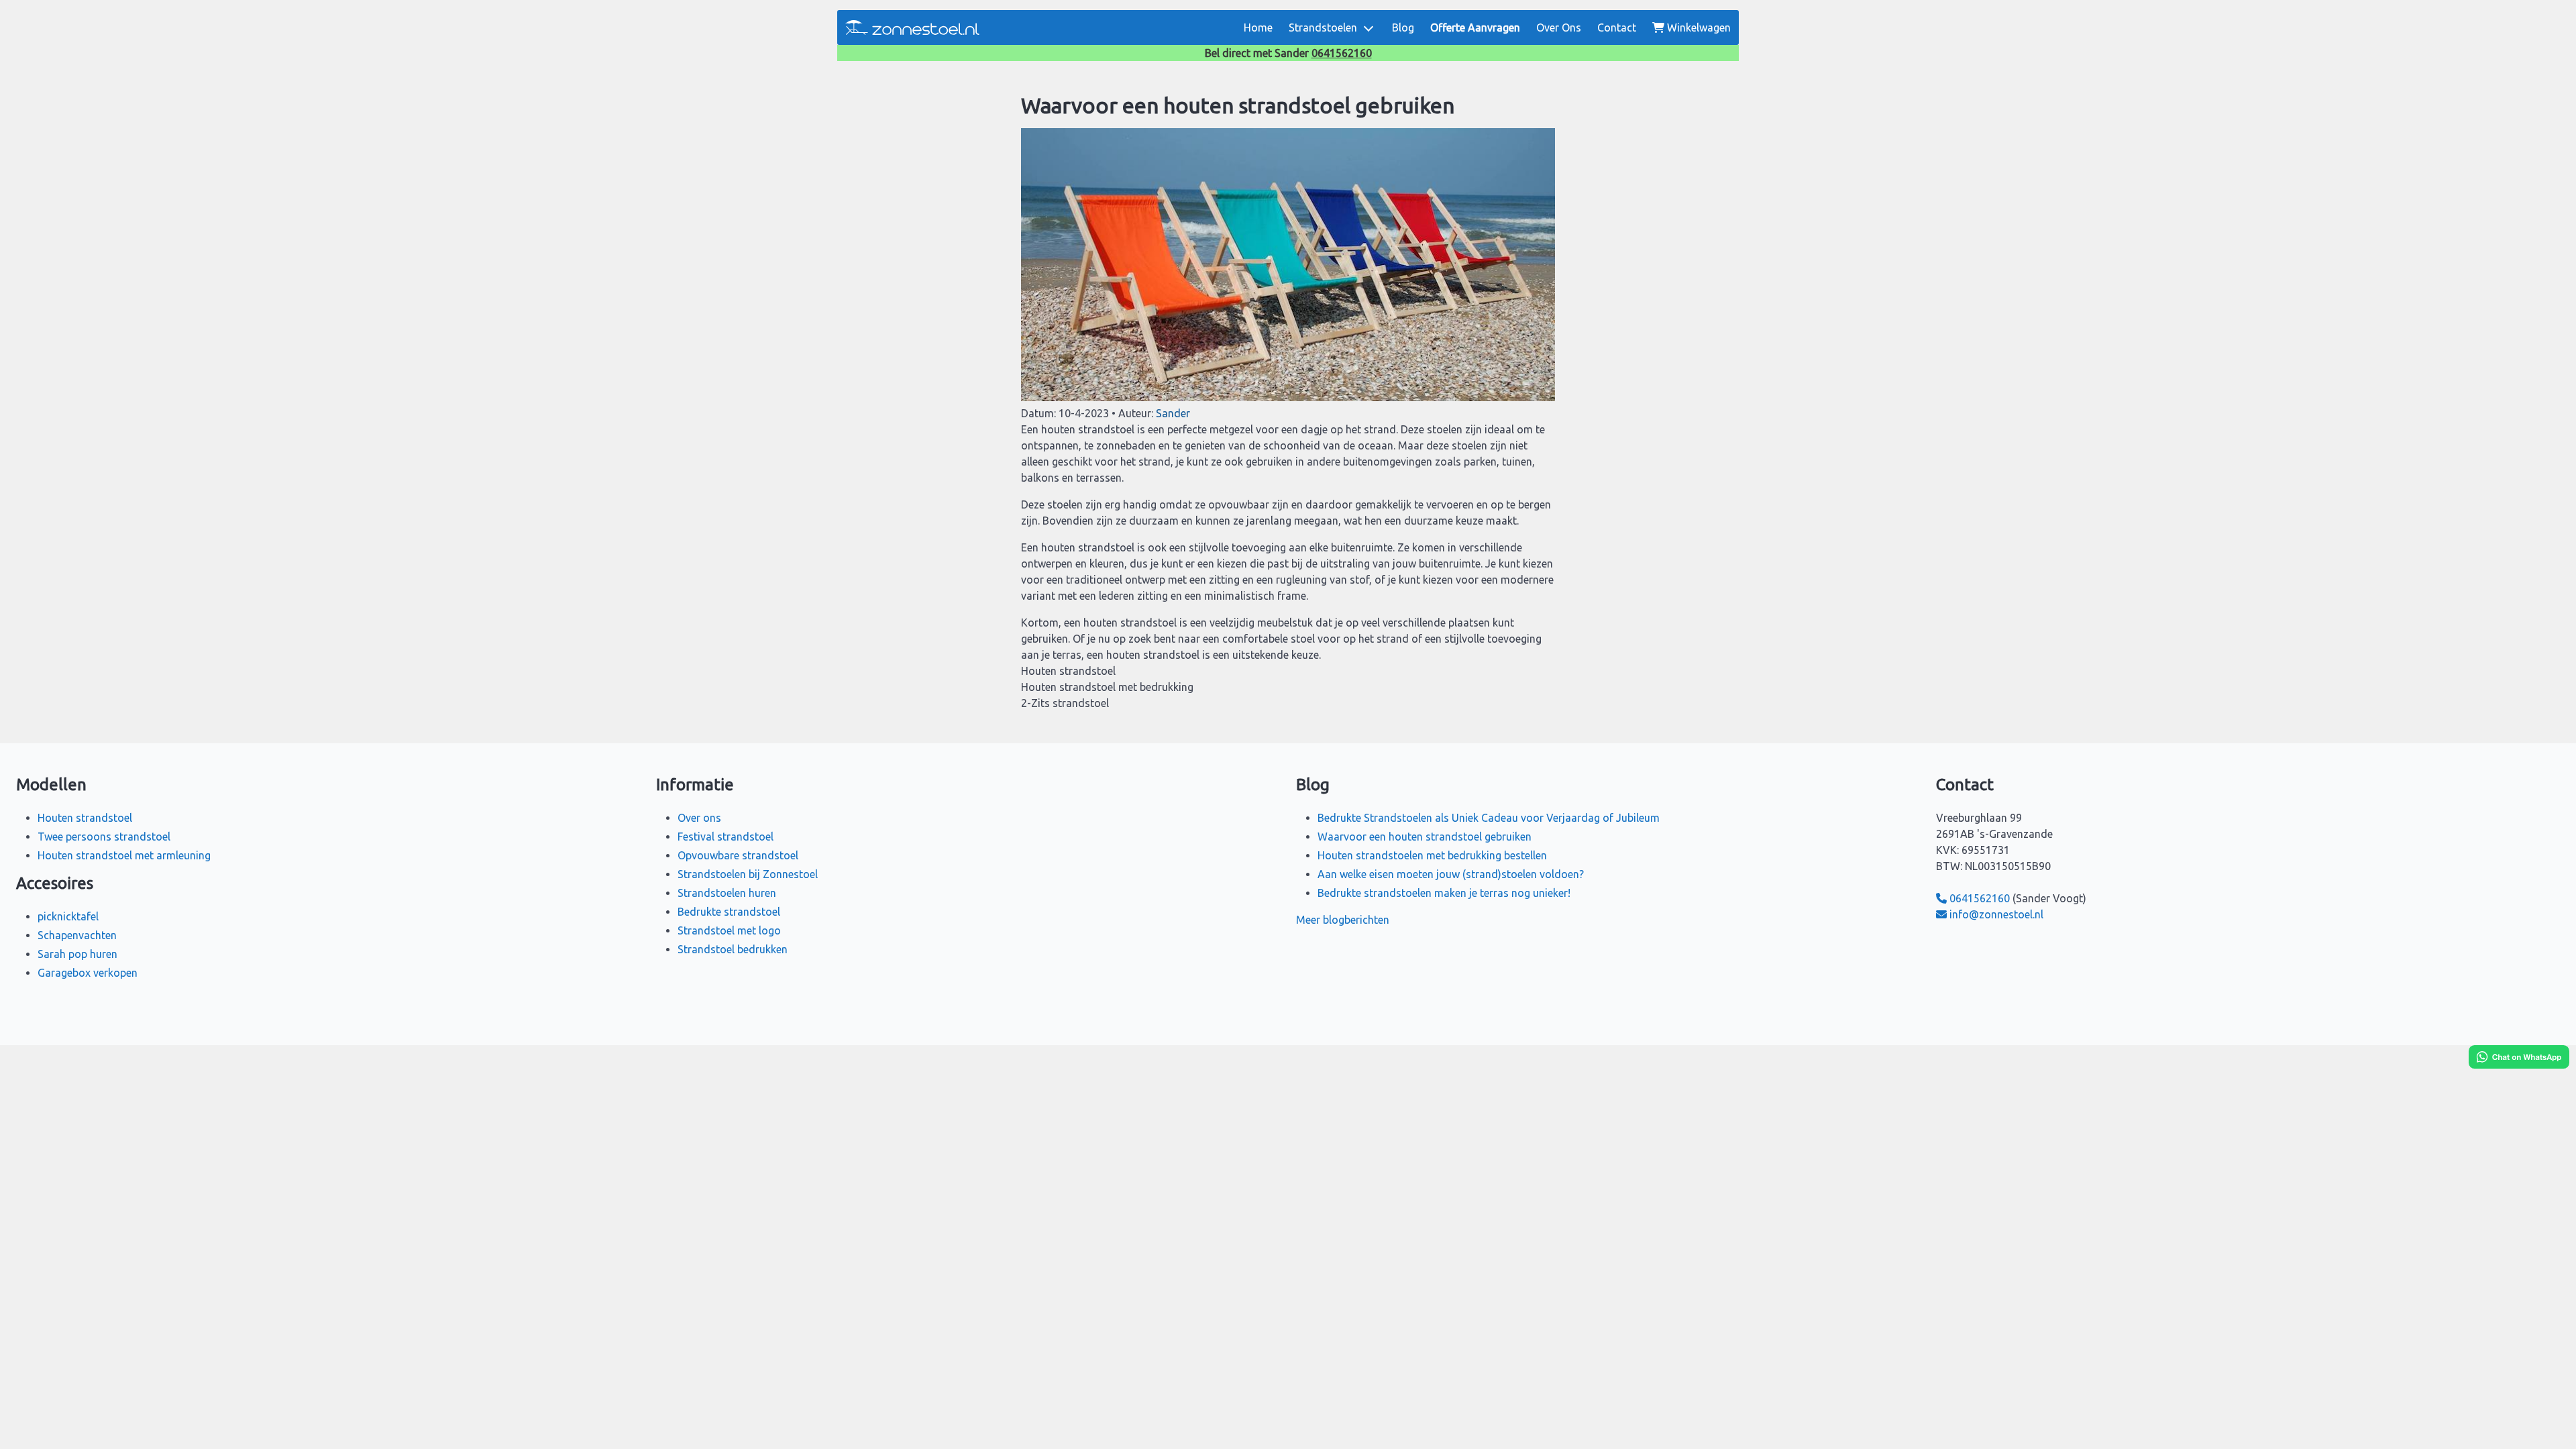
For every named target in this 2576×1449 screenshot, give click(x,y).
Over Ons (1559, 28)
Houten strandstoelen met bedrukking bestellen (1432, 855)
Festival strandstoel (726, 837)
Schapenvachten (77, 935)
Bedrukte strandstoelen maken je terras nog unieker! (1444, 893)
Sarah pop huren (77, 954)
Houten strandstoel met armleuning (124, 855)
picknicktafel (68, 916)
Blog (1403, 28)
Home (1258, 28)
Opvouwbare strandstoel (738, 855)
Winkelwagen (1699, 28)
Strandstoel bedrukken (733, 949)
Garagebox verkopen (88, 973)
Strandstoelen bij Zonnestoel (748, 874)
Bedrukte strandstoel (729, 912)
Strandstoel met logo (729, 930)
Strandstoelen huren (727, 893)
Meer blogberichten (1343, 920)
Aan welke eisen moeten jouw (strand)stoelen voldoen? (1451, 874)
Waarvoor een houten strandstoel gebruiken (1425, 837)
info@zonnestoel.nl (1996, 914)
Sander (1173, 413)
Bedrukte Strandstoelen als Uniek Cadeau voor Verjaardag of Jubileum (1489, 818)
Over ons (699, 818)
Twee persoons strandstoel (104, 837)
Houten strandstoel (85, 818)
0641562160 (1342, 53)
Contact (1617, 28)
